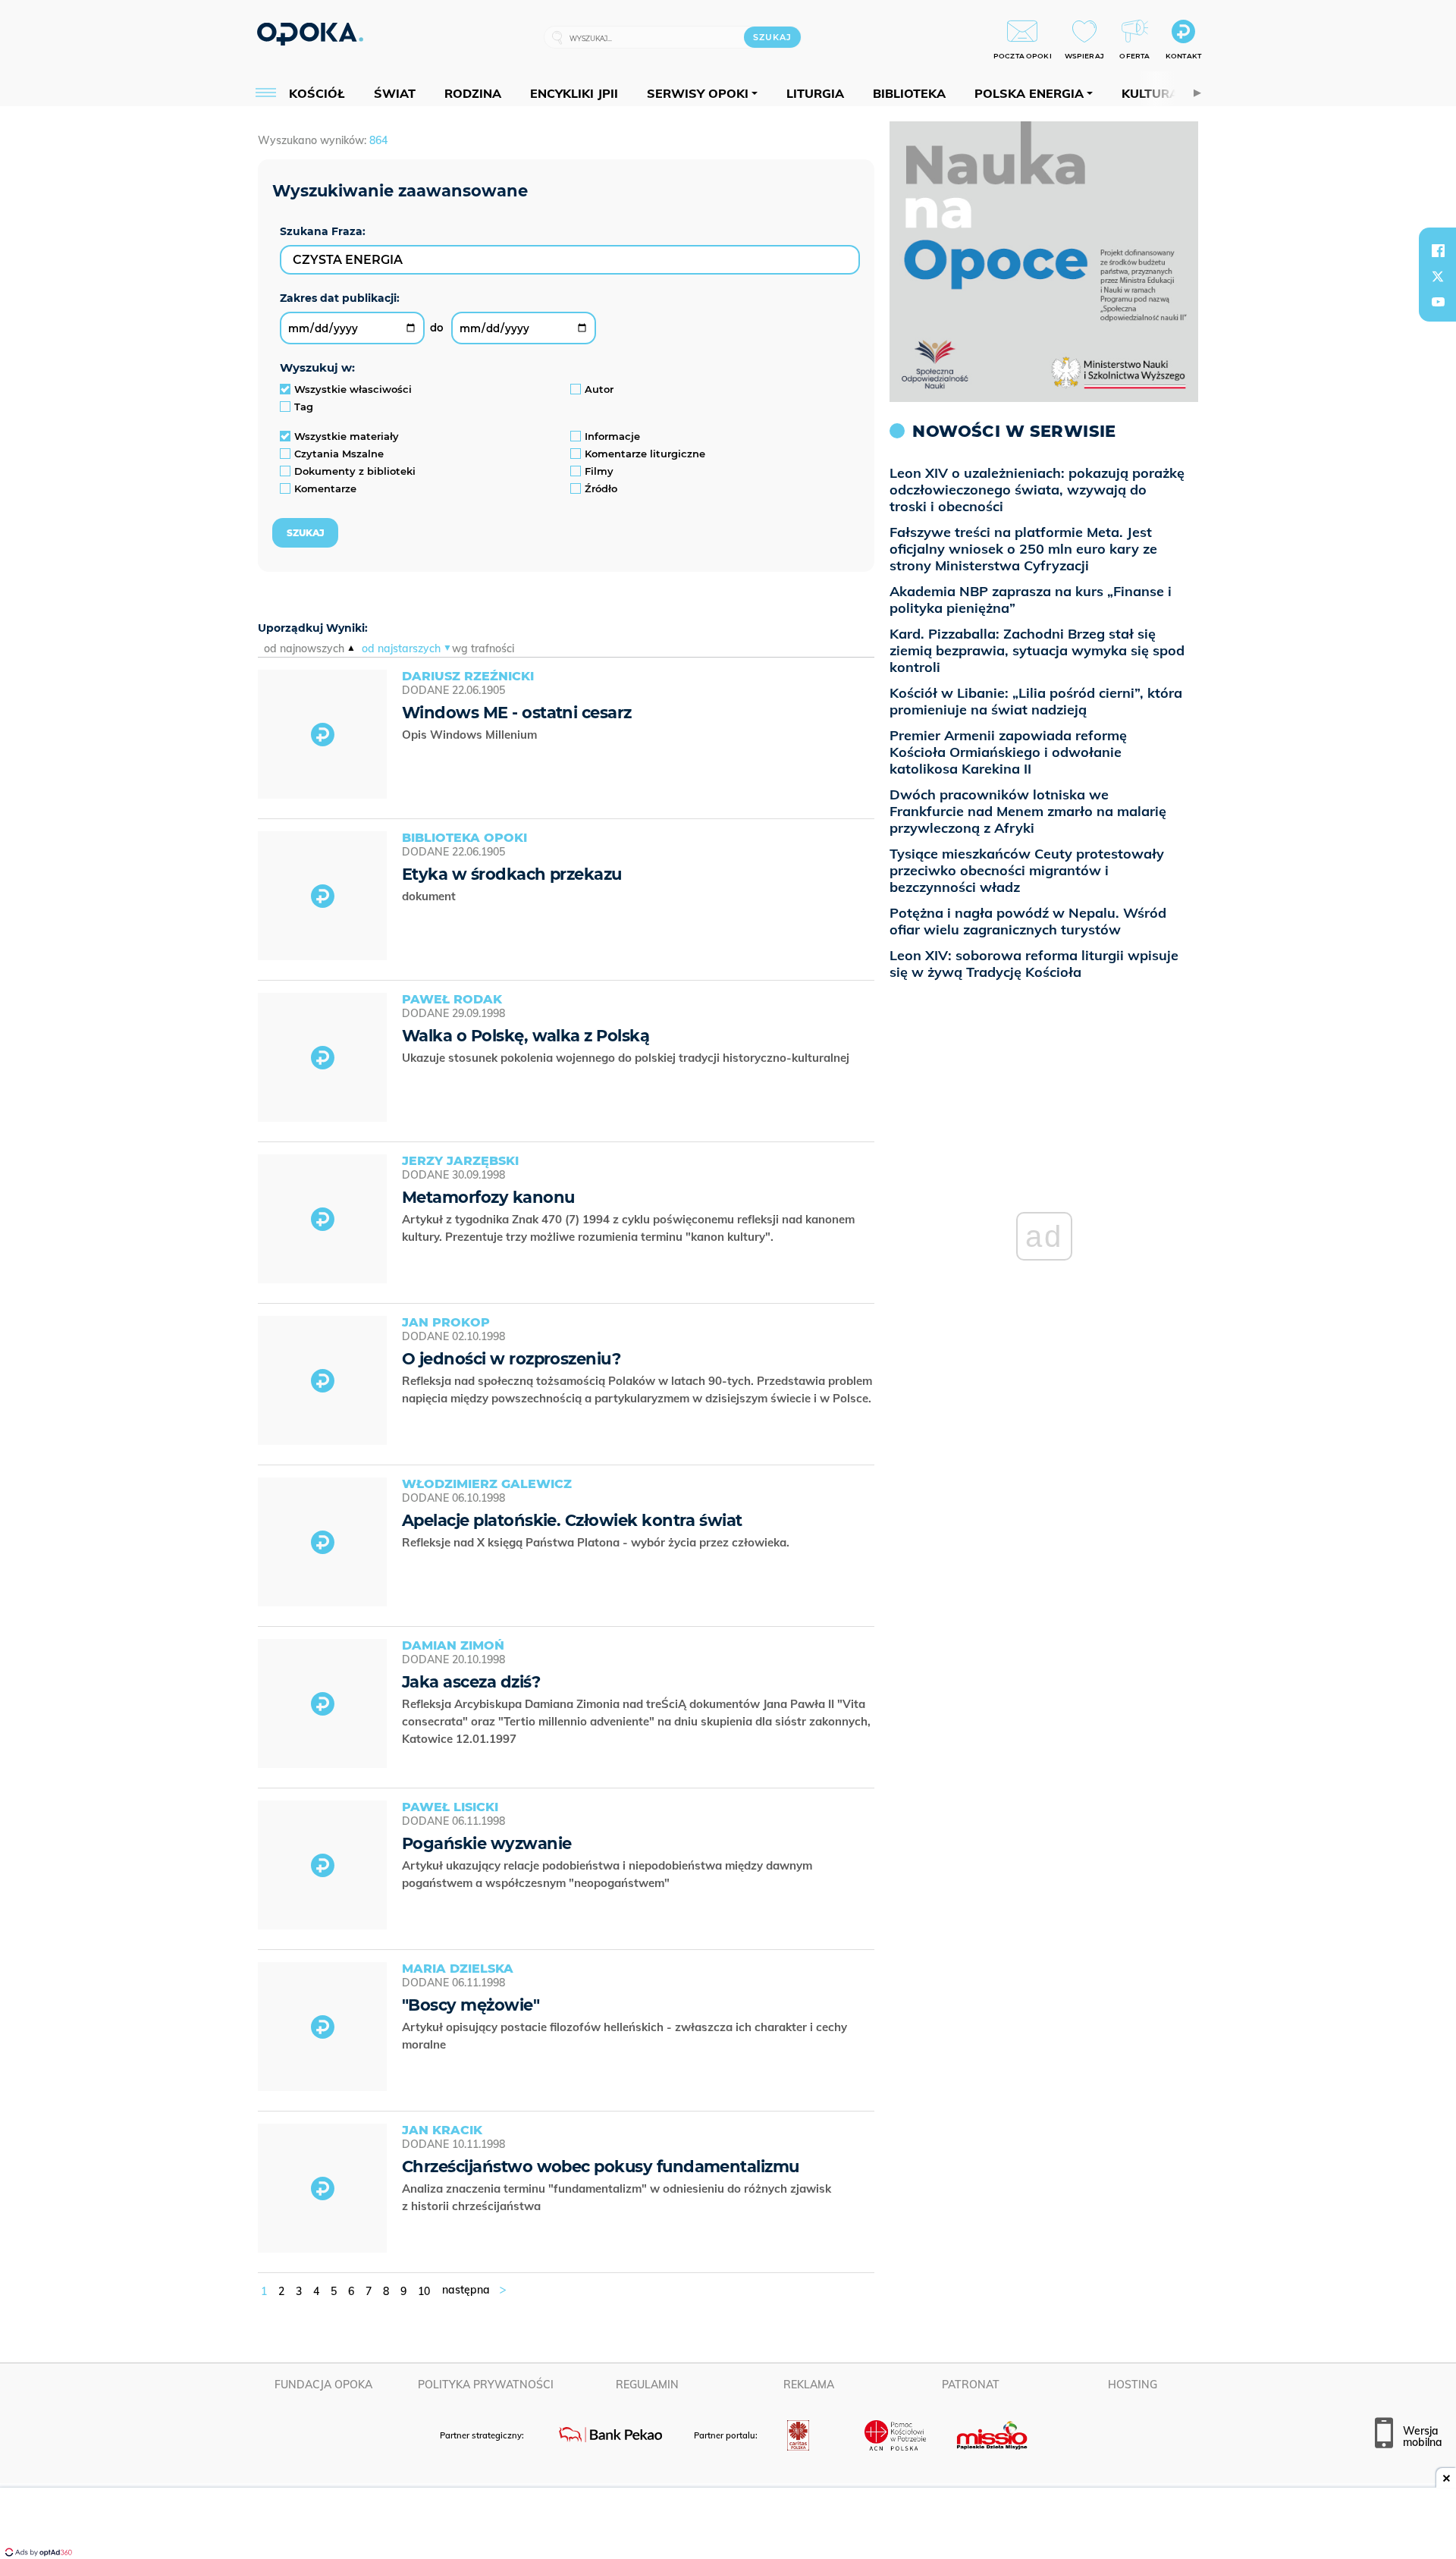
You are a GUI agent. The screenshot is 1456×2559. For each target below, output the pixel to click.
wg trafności (483, 648)
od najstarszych (401, 648)
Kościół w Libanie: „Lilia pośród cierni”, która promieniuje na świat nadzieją (1036, 701)
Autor (599, 389)
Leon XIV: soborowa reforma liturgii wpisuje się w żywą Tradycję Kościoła (1034, 964)
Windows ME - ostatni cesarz (517, 713)
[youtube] (1438, 302)
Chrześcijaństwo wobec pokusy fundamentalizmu (601, 2167)
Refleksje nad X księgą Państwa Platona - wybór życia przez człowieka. (597, 1542)
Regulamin (647, 2385)
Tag (304, 407)
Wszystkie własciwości (353, 389)
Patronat (971, 2385)
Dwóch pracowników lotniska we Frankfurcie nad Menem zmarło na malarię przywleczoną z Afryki (1028, 811)
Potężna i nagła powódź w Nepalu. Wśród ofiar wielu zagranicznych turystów (1028, 921)
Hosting (1133, 2385)
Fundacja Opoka (323, 2385)
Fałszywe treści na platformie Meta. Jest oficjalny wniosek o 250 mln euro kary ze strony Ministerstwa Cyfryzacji (1023, 549)
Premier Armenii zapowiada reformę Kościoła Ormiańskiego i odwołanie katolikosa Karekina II (1008, 752)
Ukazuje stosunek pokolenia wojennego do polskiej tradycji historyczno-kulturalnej (627, 1058)
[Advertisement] (728, 2525)
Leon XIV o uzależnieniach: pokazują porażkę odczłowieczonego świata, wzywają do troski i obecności (1037, 490)
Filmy (599, 471)
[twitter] (1438, 276)
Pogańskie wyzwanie (486, 1843)
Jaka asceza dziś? (471, 1682)
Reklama (809, 2385)
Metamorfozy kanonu (488, 1197)
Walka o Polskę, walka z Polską (526, 1036)
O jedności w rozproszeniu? (511, 1359)
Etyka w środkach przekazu (512, 874)
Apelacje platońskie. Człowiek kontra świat (572, 1520)
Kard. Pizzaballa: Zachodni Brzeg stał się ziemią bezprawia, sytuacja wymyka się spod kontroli (1037, 650)
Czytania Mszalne (339, 454)
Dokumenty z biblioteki (355, 471)
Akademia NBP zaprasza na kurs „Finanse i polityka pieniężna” (1031, 600)
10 (424, 2291)
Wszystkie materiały (347, 436)
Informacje (612, 436)
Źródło (601, 488)
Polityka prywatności (486, 2385)
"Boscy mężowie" (471, 2005)
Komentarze (325, 488)
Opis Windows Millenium (471, 735)
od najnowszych (304, 648)
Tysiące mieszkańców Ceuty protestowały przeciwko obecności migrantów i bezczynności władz (1027, 870)
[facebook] (1438, 250)
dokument (430, 896)
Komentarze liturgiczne (645, 454)
